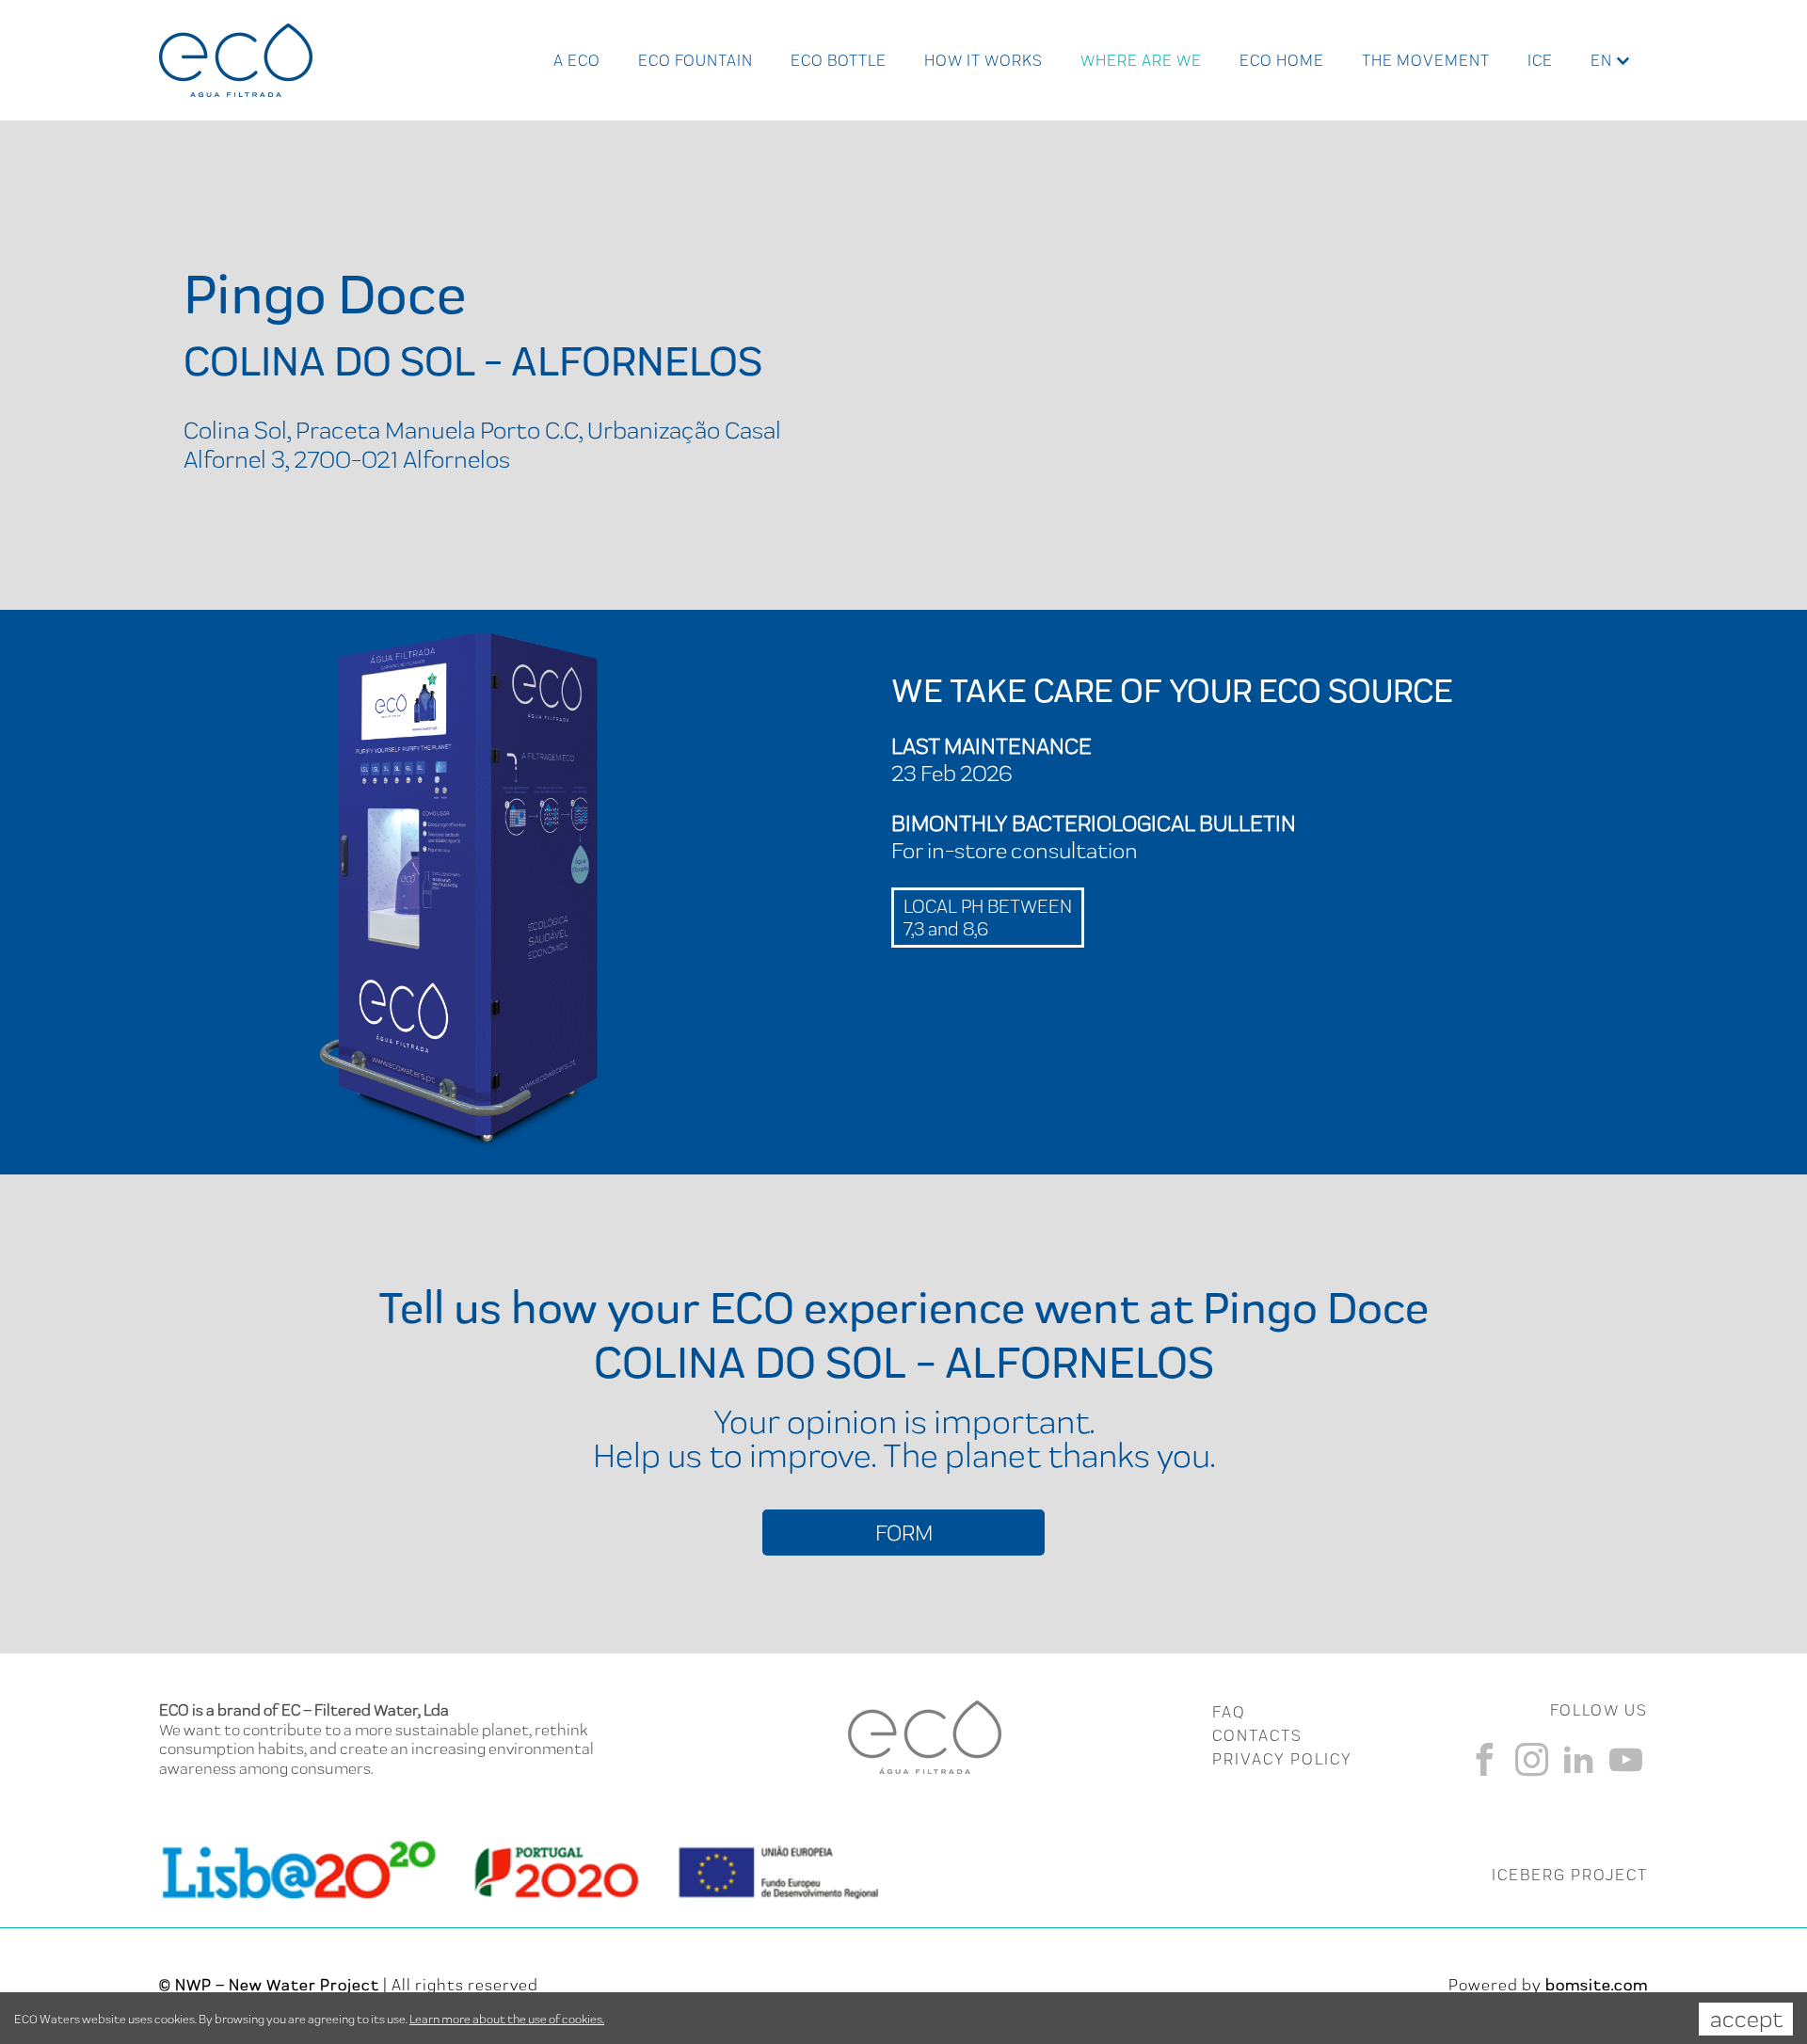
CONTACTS (1257, 1735)
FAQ (1229, 1712)
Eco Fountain (696, 60)
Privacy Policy (1282, 1759)
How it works (983, 60)
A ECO (577, 60)
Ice (1540, 60)
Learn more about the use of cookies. (507, 2019)
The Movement (1426, 60)
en (1601, 60)
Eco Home (1282, 60)
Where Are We (1141, 60)
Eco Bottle (839, 60)
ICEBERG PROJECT (1570, 1875)
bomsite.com (1597, 1985)
